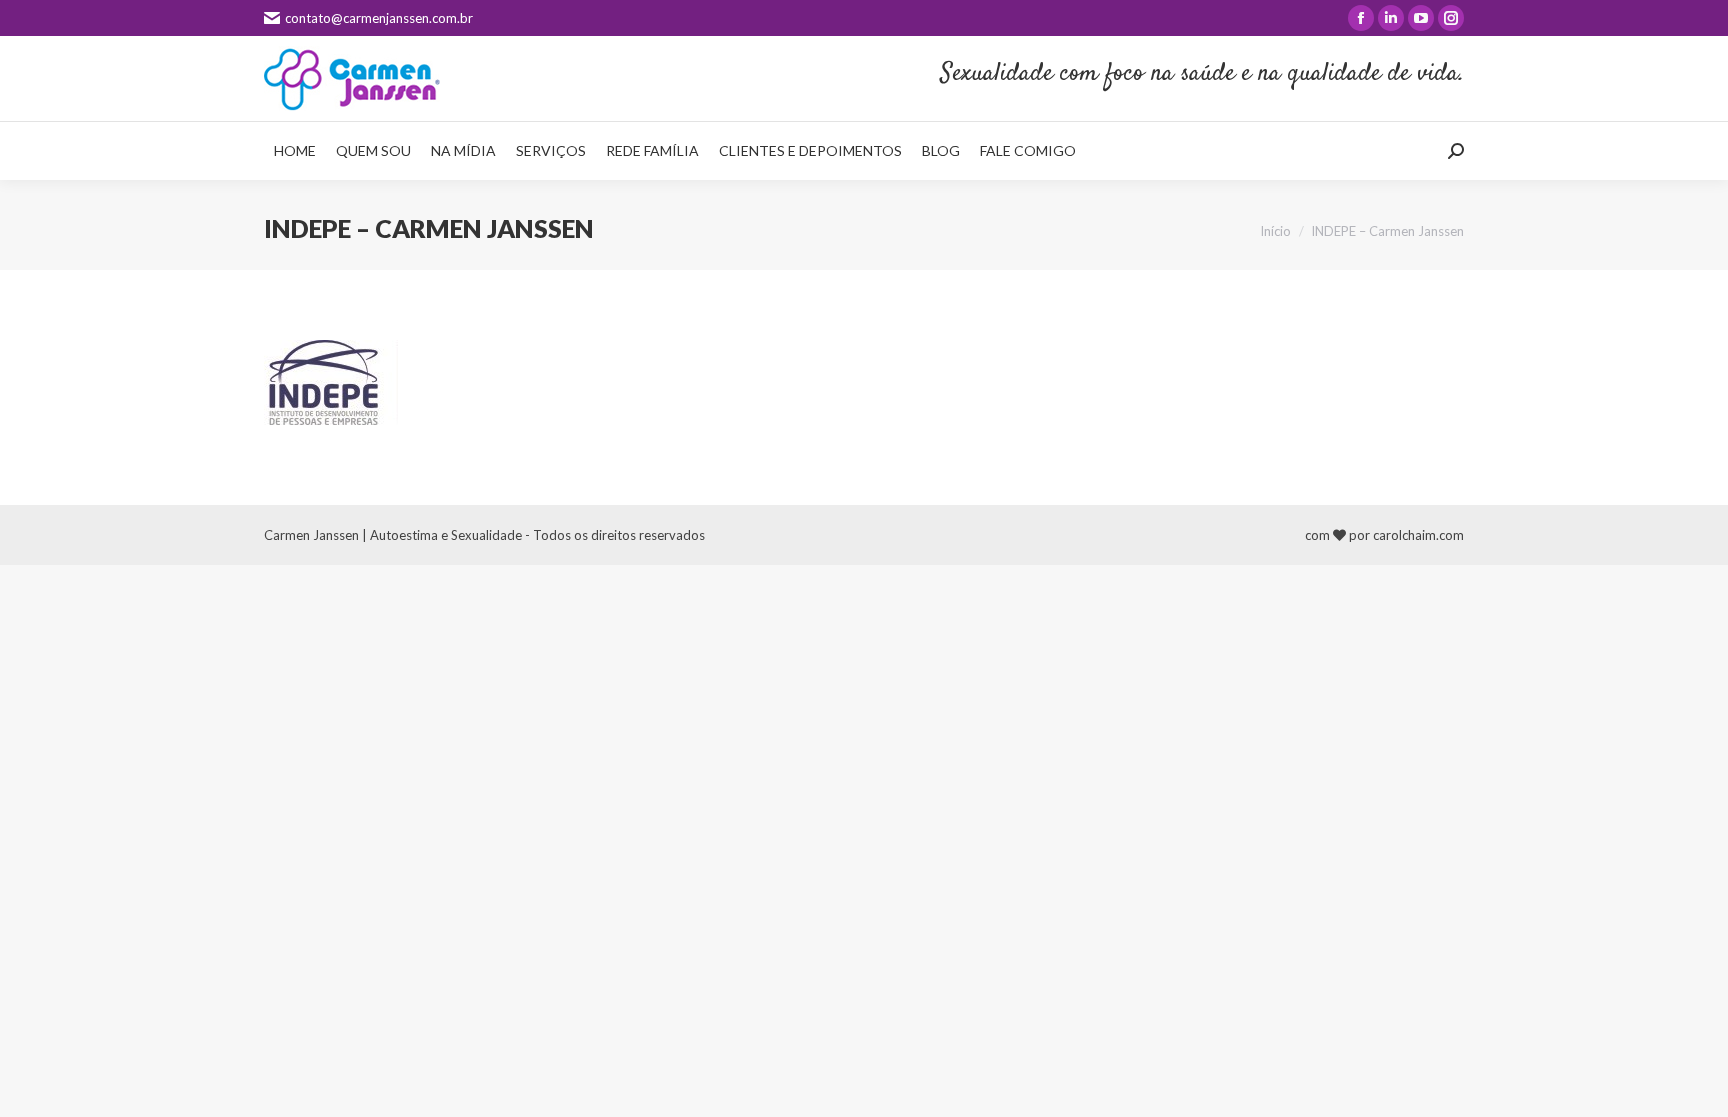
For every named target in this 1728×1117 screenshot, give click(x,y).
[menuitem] (295, 151)
